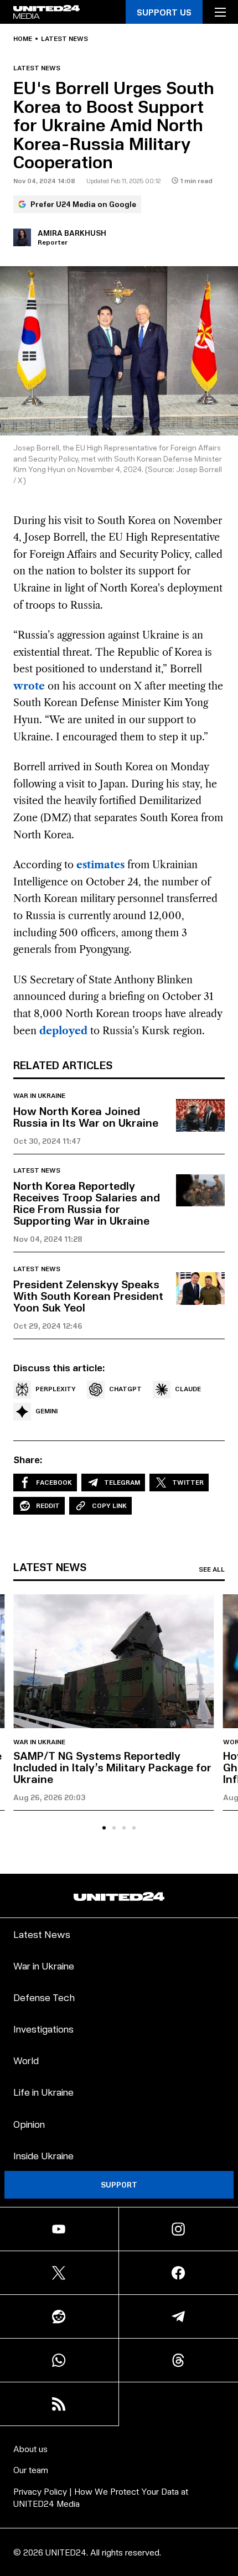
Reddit (48, 1505)
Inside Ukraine (43, 2155)
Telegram (122, 1482)
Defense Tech (44, 1997)
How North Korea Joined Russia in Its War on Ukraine (86, 1116)
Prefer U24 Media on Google (83, 204)
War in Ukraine (39, 1096)
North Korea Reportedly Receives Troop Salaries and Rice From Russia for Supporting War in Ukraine (87, 1203)
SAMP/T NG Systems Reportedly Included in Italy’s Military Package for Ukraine (112, 1767)
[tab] (104, 1828)
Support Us (164, 12)
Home (23, 39)
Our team (31, 2469)
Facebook (54, 1482)
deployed (63, 1031)
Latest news (64, 39)
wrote (29, 686)
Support (119, 2184)
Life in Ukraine (43, 2092)
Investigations (43, 2028)
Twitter (188, 1482)
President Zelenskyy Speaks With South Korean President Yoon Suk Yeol (88, 1295)
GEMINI (46, 1411)
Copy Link (109, 1505)
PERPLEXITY (56, 1389)
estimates (100, 865)
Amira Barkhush (72, 233)
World (26, 2060)
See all (212, 1569)
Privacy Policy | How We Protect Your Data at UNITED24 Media (101, 2497)
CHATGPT (125, 1389)
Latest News (42, 1934)
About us (30, 2448)
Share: (28, 1459)
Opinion (29, 2124)
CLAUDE (188, 1389)
